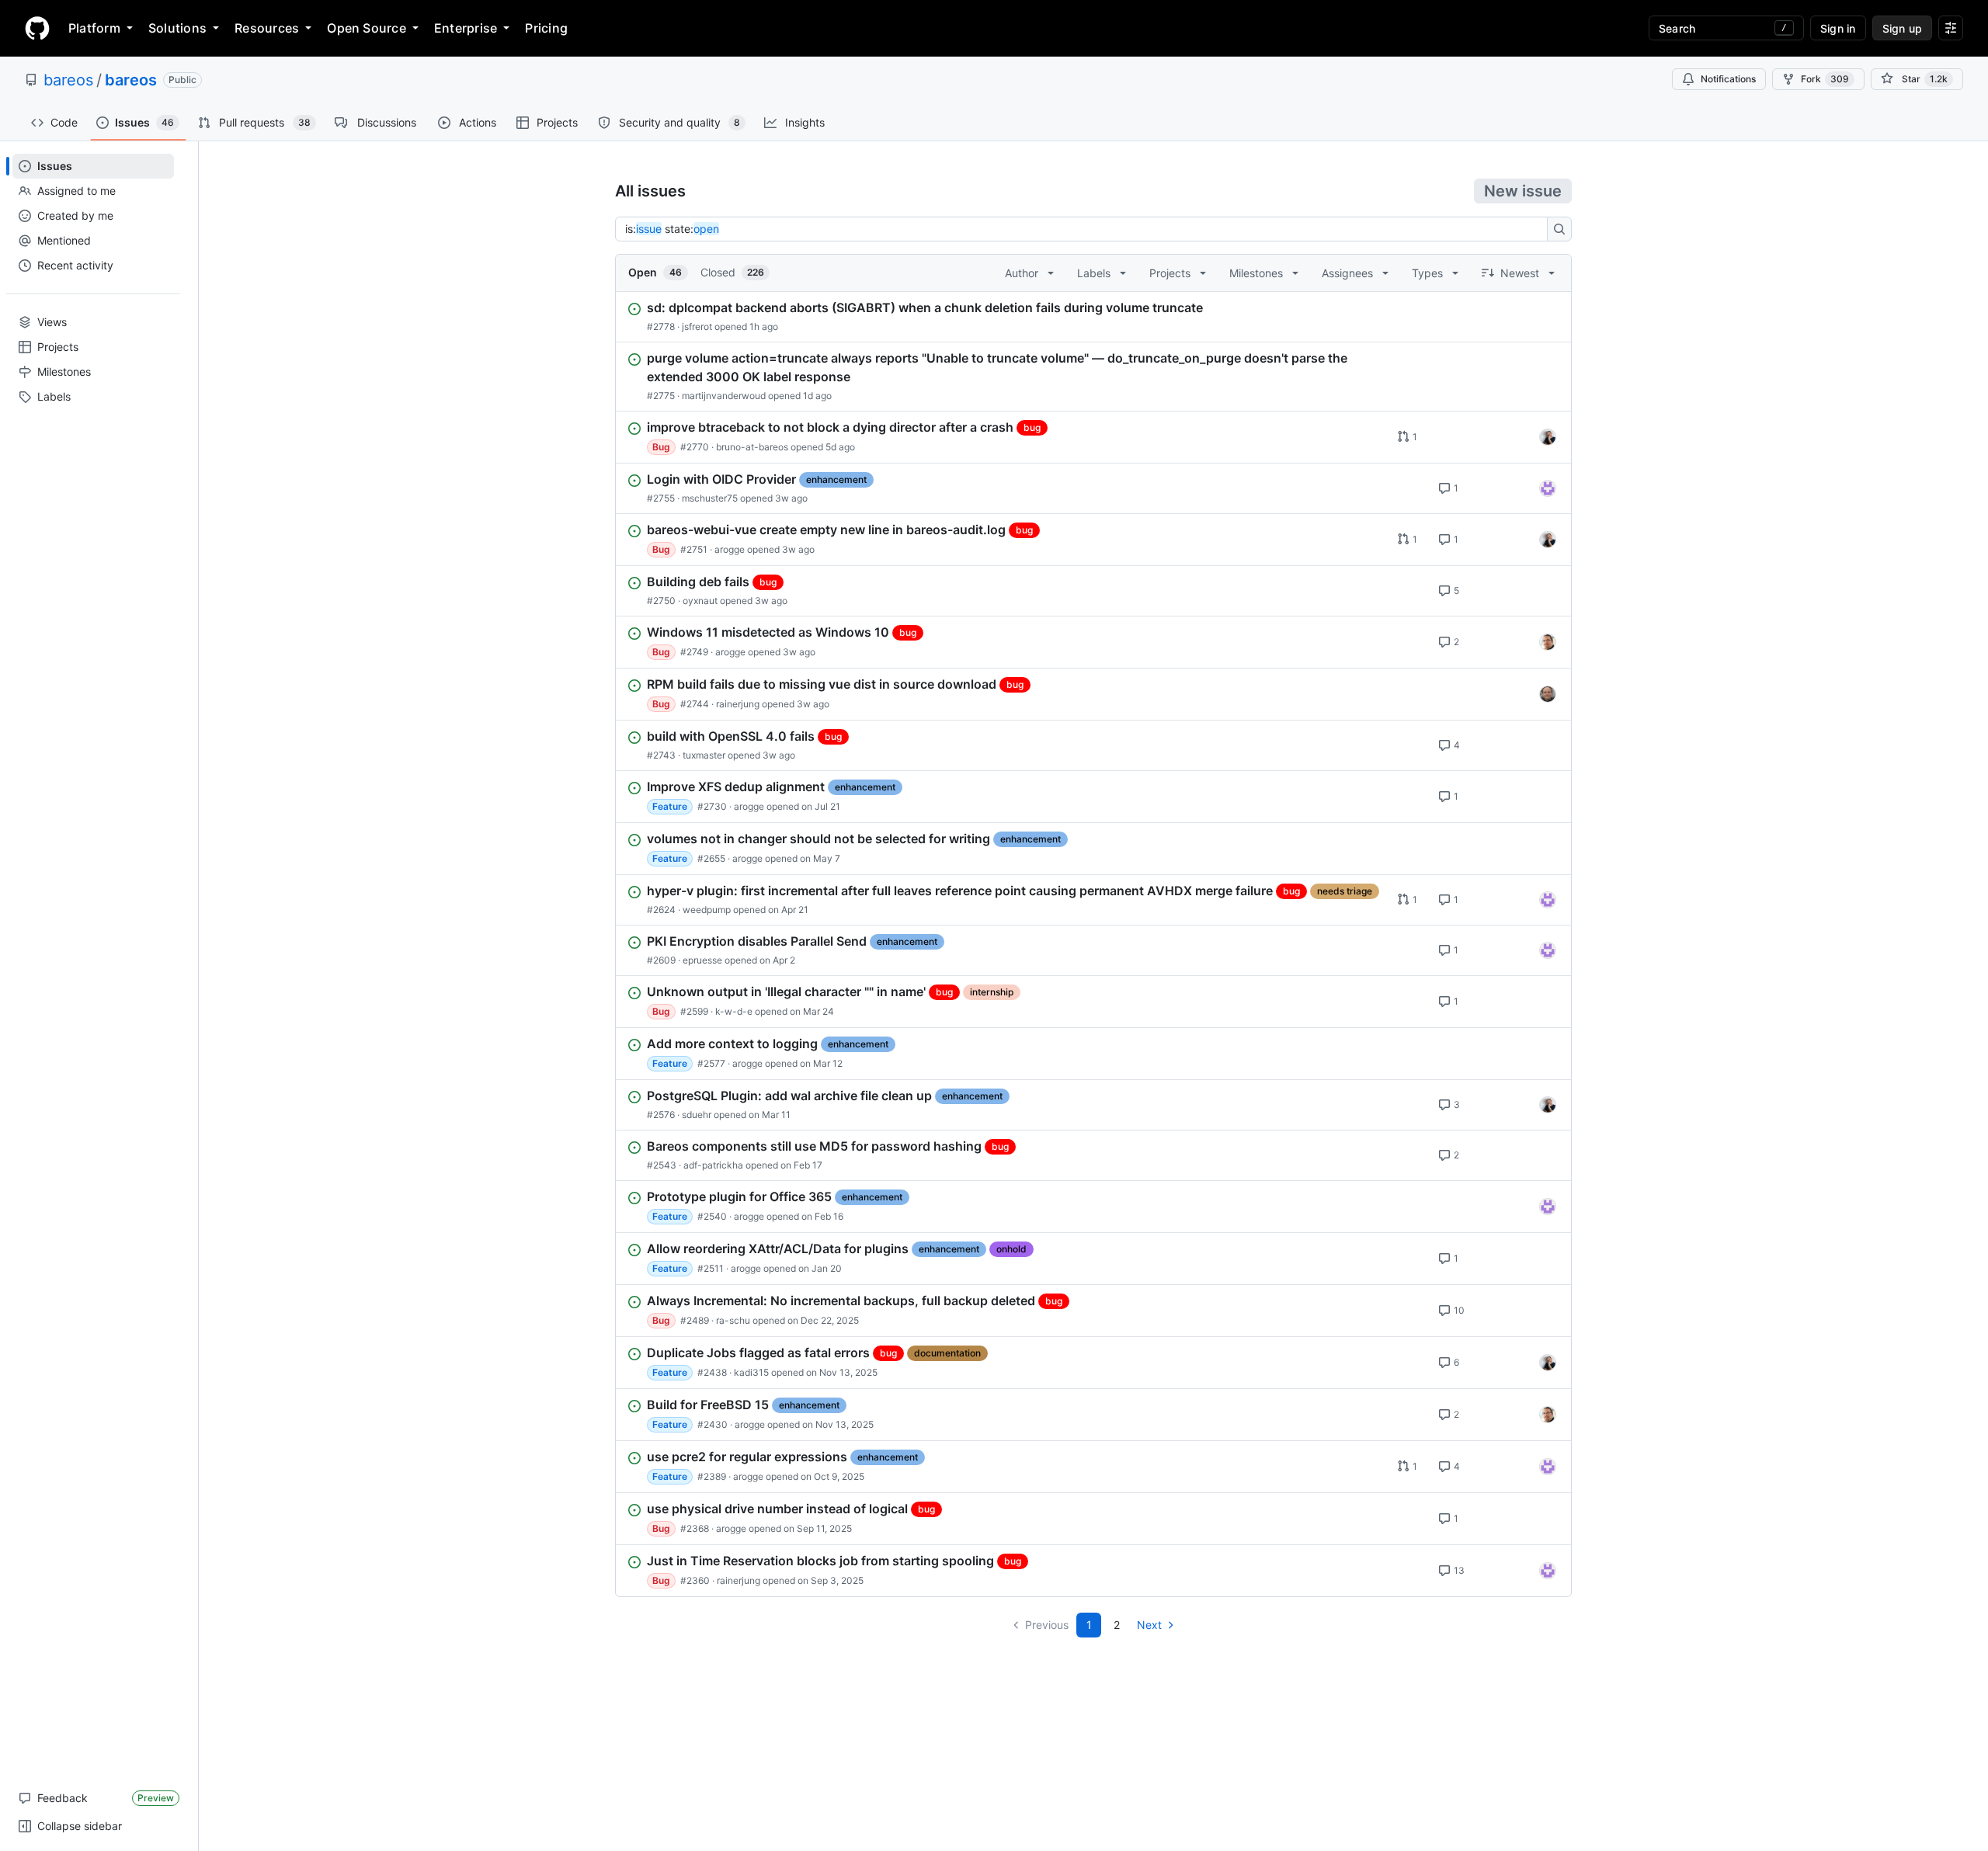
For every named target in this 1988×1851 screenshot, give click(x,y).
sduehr (697, 1115)
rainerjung (738, 704)
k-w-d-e (734, 1011)
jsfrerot (697, 326)
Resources (267, 28)
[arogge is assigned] (1548, 642)
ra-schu (733, 1320)
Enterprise (466, 28)
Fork (1825, 79)
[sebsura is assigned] (1548, 488)
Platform (94, 28)
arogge (730, 549)
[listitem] (1093, 317)
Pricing (546, 28)
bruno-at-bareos (752, 447)
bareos (68, 80)
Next (1149, 1625)
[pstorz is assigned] (1548, 694)
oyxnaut (700, 601)
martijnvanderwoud (724, 396)
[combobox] (1086, 229)
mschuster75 (710, 498)
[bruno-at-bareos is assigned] (1548, 437)
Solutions (177, 28)
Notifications (1728, 79)
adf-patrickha (713, 1165)
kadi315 (751, 1372)
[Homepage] (37, 28)
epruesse (702, 960)
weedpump (707, 910)
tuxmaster (704, 755)
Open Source (367, 28)
